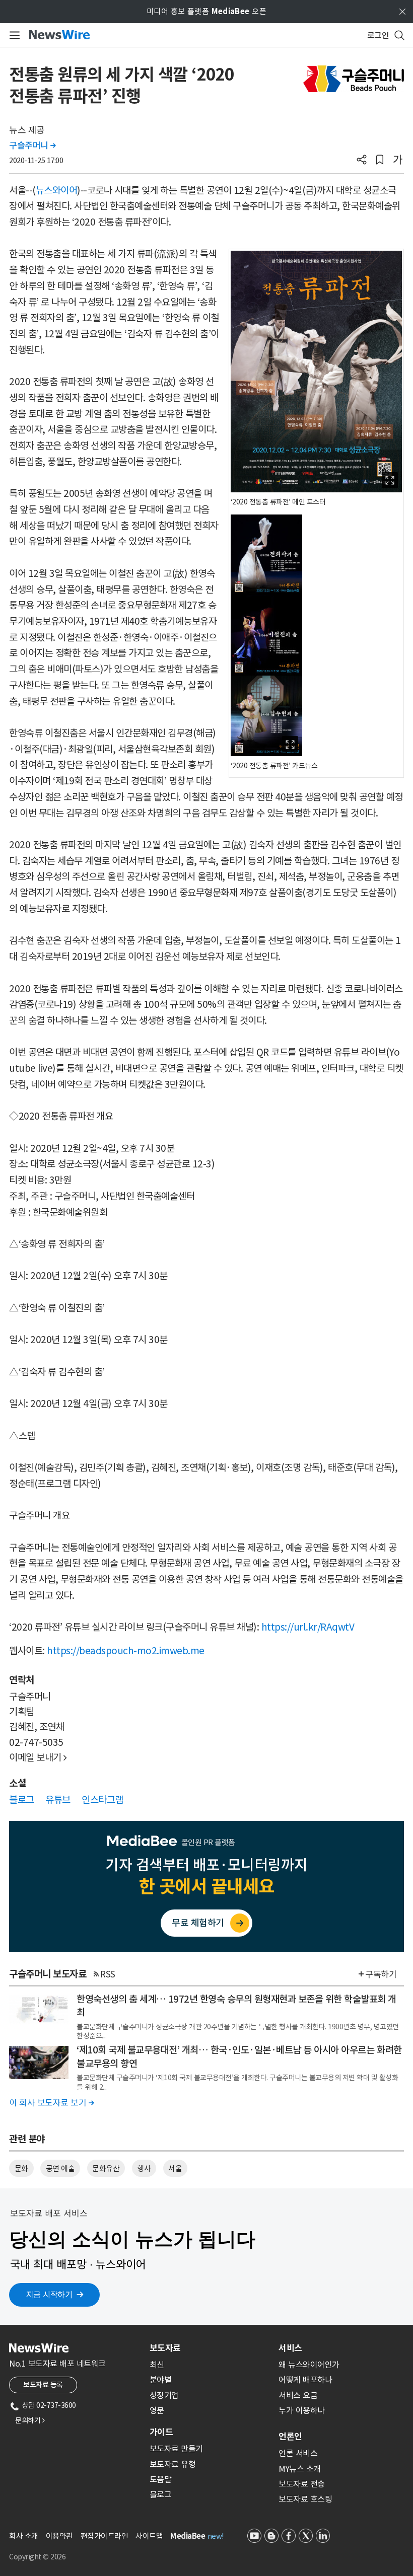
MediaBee (188, 2536)
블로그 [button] (22, 1800)
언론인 (290, 2437)
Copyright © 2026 (37, 2557)
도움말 (161, 2479)
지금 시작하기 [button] (49, 2295)
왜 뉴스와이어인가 (309, 2365)
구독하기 (381, 1974)
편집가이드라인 (105, 2536)
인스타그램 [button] (102, 1800)
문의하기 (30, 2420)
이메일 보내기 (38, 1757)
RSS (108, 1974)
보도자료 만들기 (176, 2449)
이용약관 (59, 2536)
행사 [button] (144, 2168)
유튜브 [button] (58, 1800)
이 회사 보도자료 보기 (51, 2103)
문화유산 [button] (106, 2168)
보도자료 (165, 2348)
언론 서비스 (298, 2453)
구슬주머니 (32, 145)
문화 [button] (21, 2168)
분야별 (161, 2380)
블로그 (161, 2494)
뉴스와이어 (57, 190)
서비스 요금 (298, 2395)
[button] (362, 161)
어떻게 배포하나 (305, 2380)
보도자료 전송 (302, 2484)
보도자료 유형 (173, 2464)
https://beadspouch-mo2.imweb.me (126, 1651)
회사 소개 (24, 2536)
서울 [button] (175, 2168)
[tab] (210, 2348)
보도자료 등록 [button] (43, 2385)
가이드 (161, 2432)
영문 (157, 2410)
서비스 (290, 2348)
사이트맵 (149, 2536)
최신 (157, 2365)
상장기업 (164, 2395)
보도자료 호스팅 (305, 2499)
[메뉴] (13, 35)
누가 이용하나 (302, 2410)
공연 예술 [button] (60, 2168)
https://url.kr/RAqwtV (308, 1627)
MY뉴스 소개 (300, 2469)
